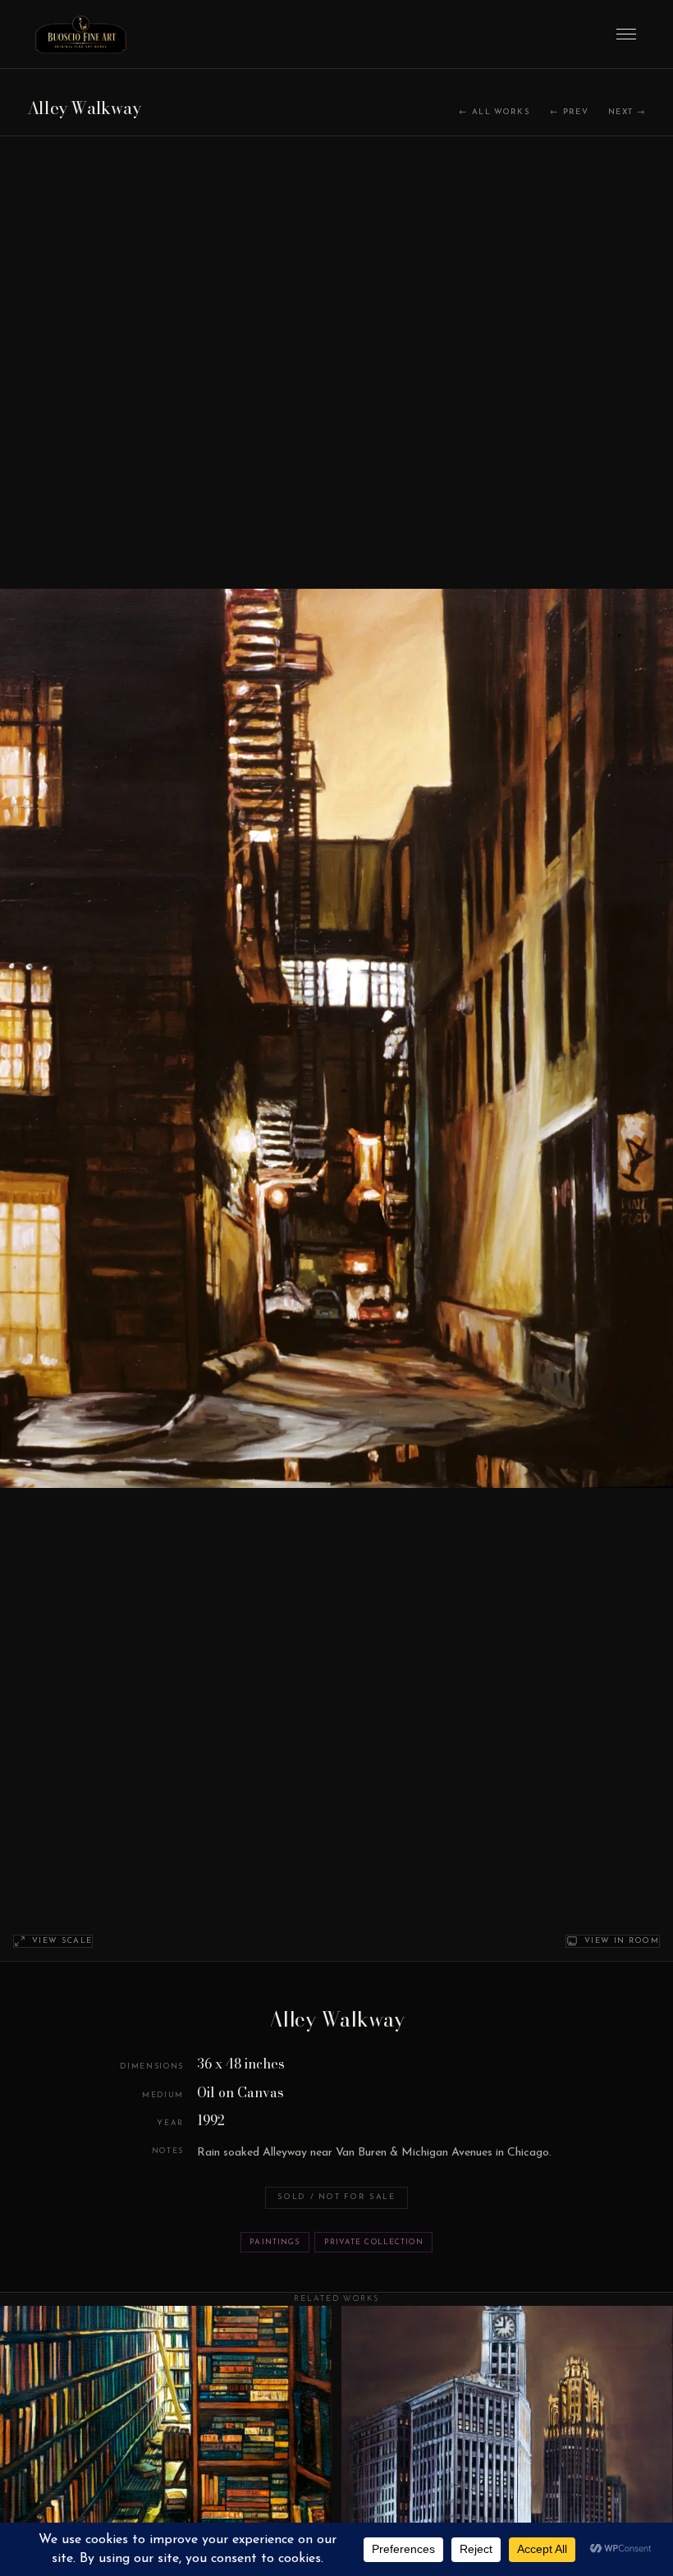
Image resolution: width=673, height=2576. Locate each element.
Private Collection (374, 2242)
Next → (627, 112)
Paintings (275, 2242)
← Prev (569, 112)
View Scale (62, 1941)
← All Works (494, 112)
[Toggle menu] (626, 34)
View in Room (622, 1941)
